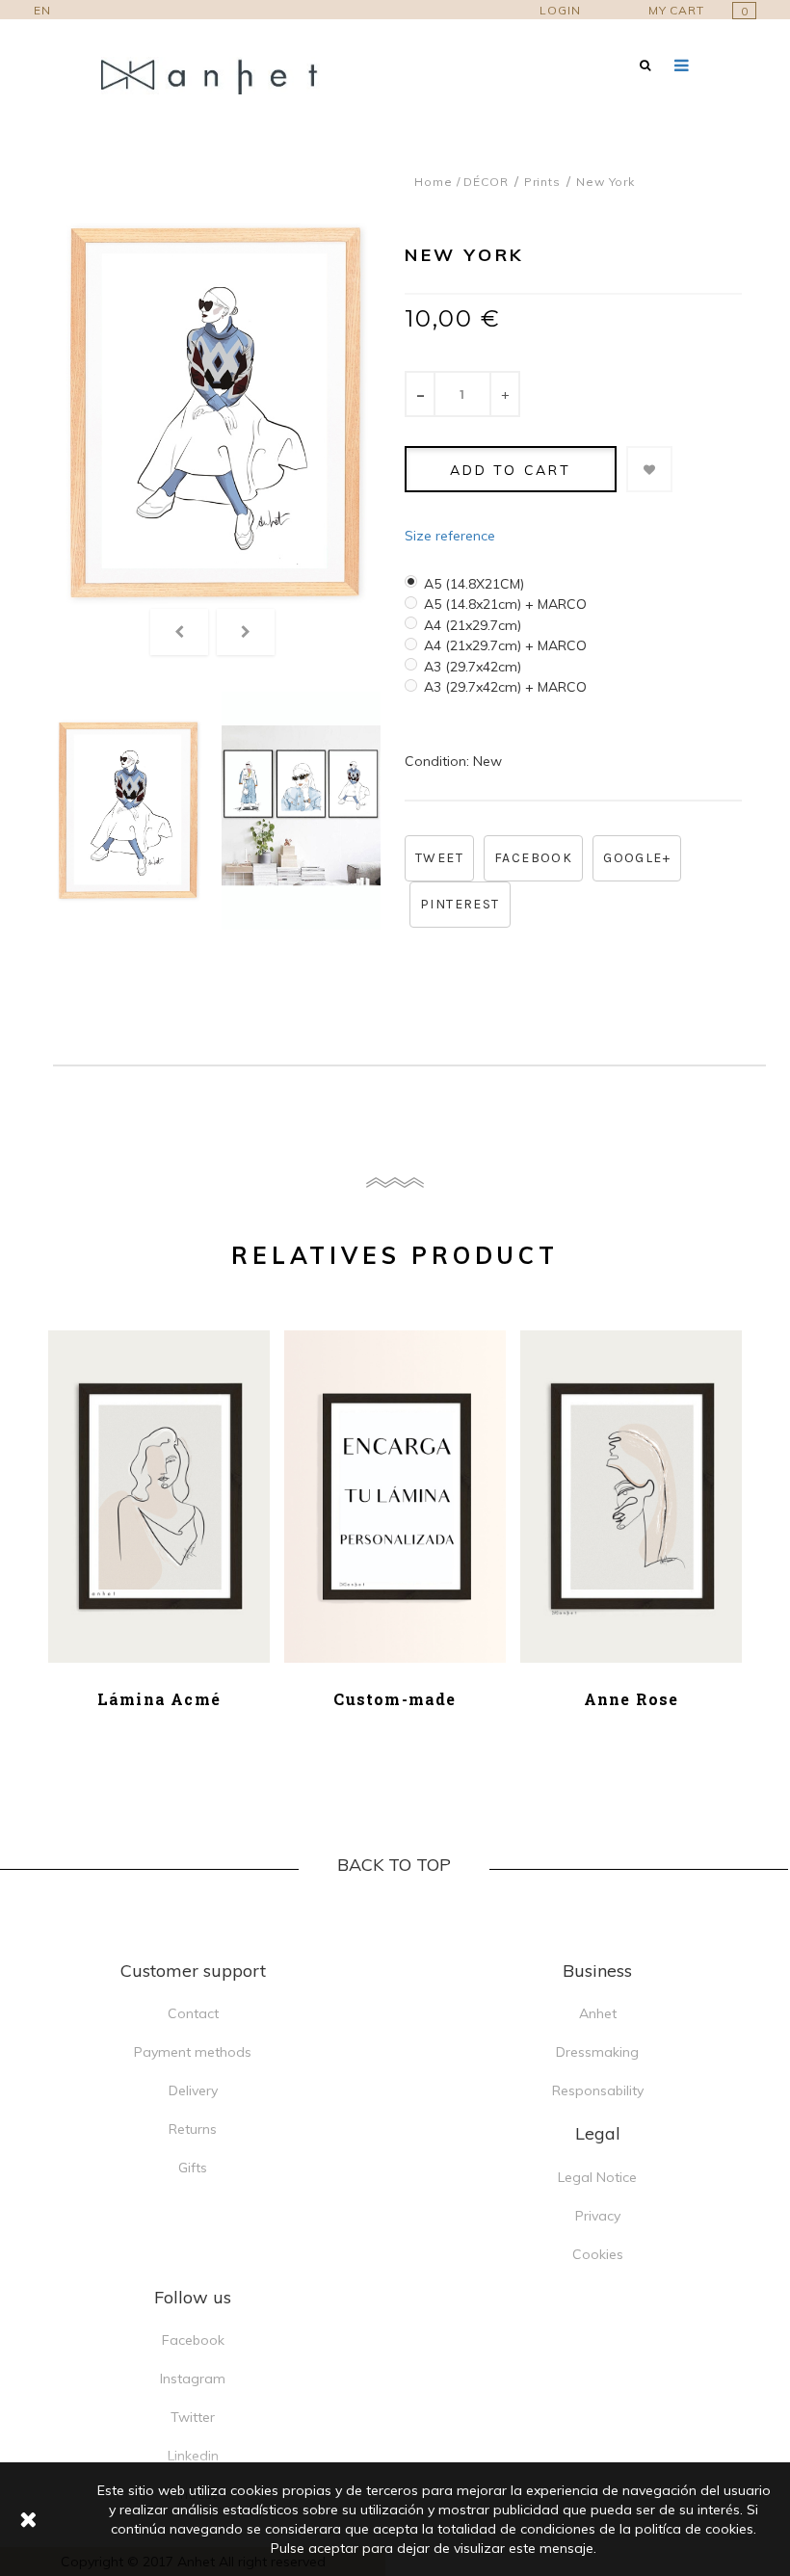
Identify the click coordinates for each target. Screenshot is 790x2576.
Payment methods (193, 2052)
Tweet (439, 858)
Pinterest (460, 904)
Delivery (193, 2090)
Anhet (598, 2013)
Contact (193, 2013)
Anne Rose (632, 1699)
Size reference (450, 536)
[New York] (128, 811)
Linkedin (193, 2456)
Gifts (193, 2168)
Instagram (193, 2379)
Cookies (598, 2254)
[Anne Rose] (631, 1497)
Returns (193, 2129)
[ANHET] (222, 76)
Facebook (533, 858)
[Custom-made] (395, 1497)
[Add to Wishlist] (649, 469)
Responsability (598, 2090)
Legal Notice (597, 2177)
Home (434, 182)
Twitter (193, 2417)
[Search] (645, 65)
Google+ (637, 858)
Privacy (598, 2216)
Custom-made (395, 1699)
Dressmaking (597, 2052)
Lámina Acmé (159, 1699)
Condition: (437, 761)
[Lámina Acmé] (159, 1497)
